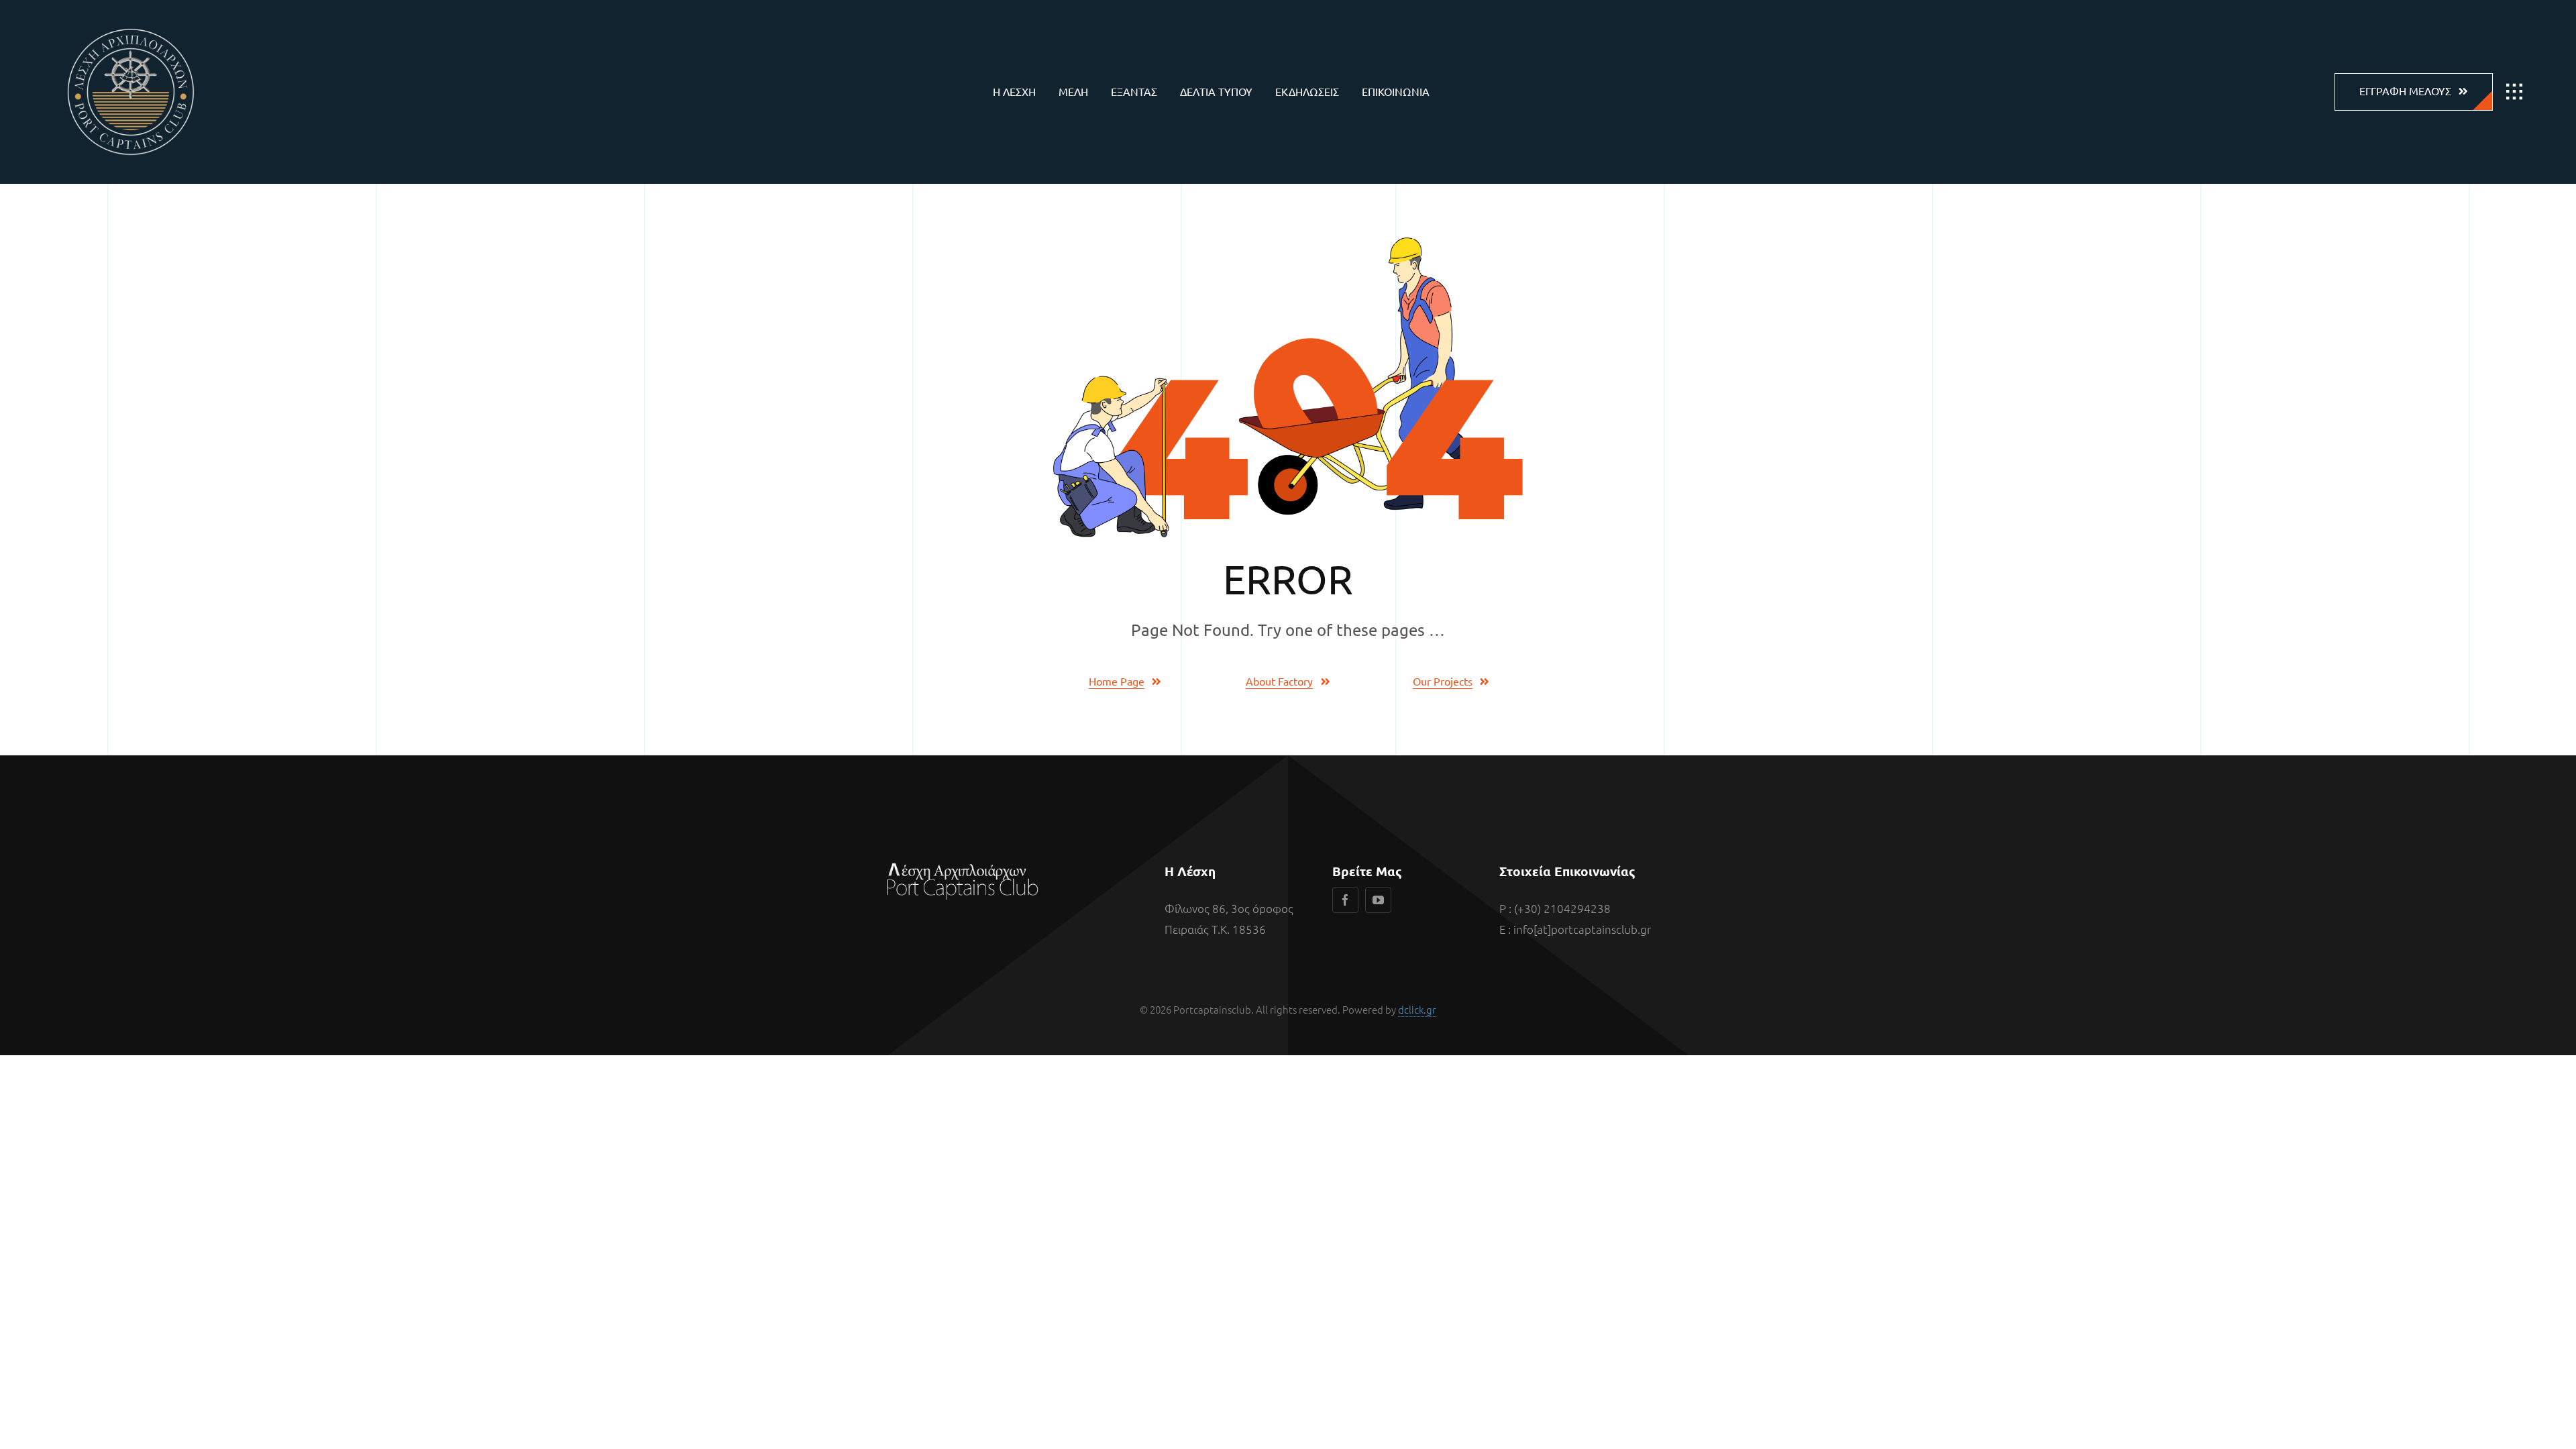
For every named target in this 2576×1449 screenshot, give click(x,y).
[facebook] (1345, 900)
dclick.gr (1417, 1009)
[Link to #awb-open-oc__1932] (2514, 92)
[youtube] (1378, 900)
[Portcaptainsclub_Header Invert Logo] (131, 20)
